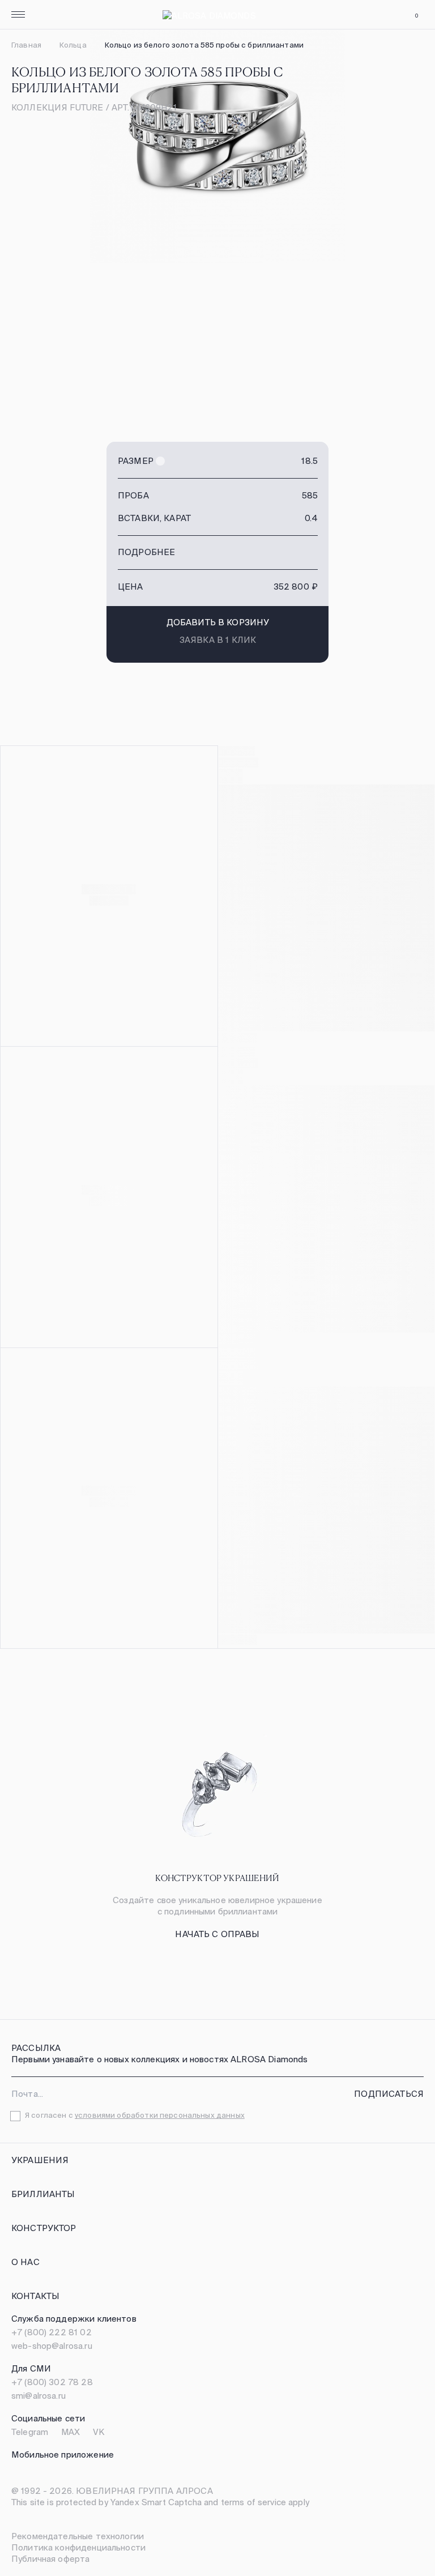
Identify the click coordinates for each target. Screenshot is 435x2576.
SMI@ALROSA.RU (39, 2396)
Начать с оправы (217, 1934)
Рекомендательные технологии (78, 2536)
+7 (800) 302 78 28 (52, 2382)
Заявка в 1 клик (218, 640)
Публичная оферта (50, 2559)
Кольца (73, 45)
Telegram (30, 2432)
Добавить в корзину (218, 622)
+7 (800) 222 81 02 (52, 2332)
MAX (71, 2432)
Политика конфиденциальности (78, 2547)
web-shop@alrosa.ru (52, 2346)
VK (99, 2432)
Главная (26, 45)
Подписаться (389, 2094)
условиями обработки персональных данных (160, 2115)
